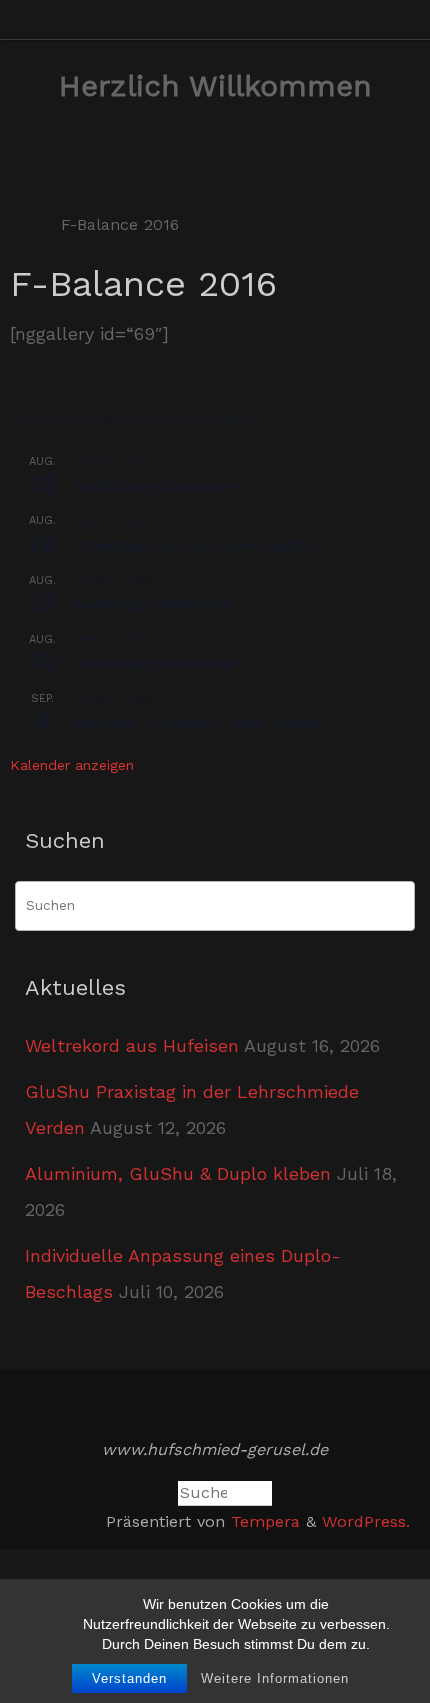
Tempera (265, 1521)
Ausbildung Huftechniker (155, 486)
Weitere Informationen (275, 1678)
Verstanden (129, 1678)
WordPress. (366, 1521)
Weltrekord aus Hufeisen (132, 1045)
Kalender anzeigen (72, 765)
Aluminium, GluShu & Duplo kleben (178, 1173)
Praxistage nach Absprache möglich (193, 545)
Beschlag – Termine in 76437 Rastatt (198, 723)
